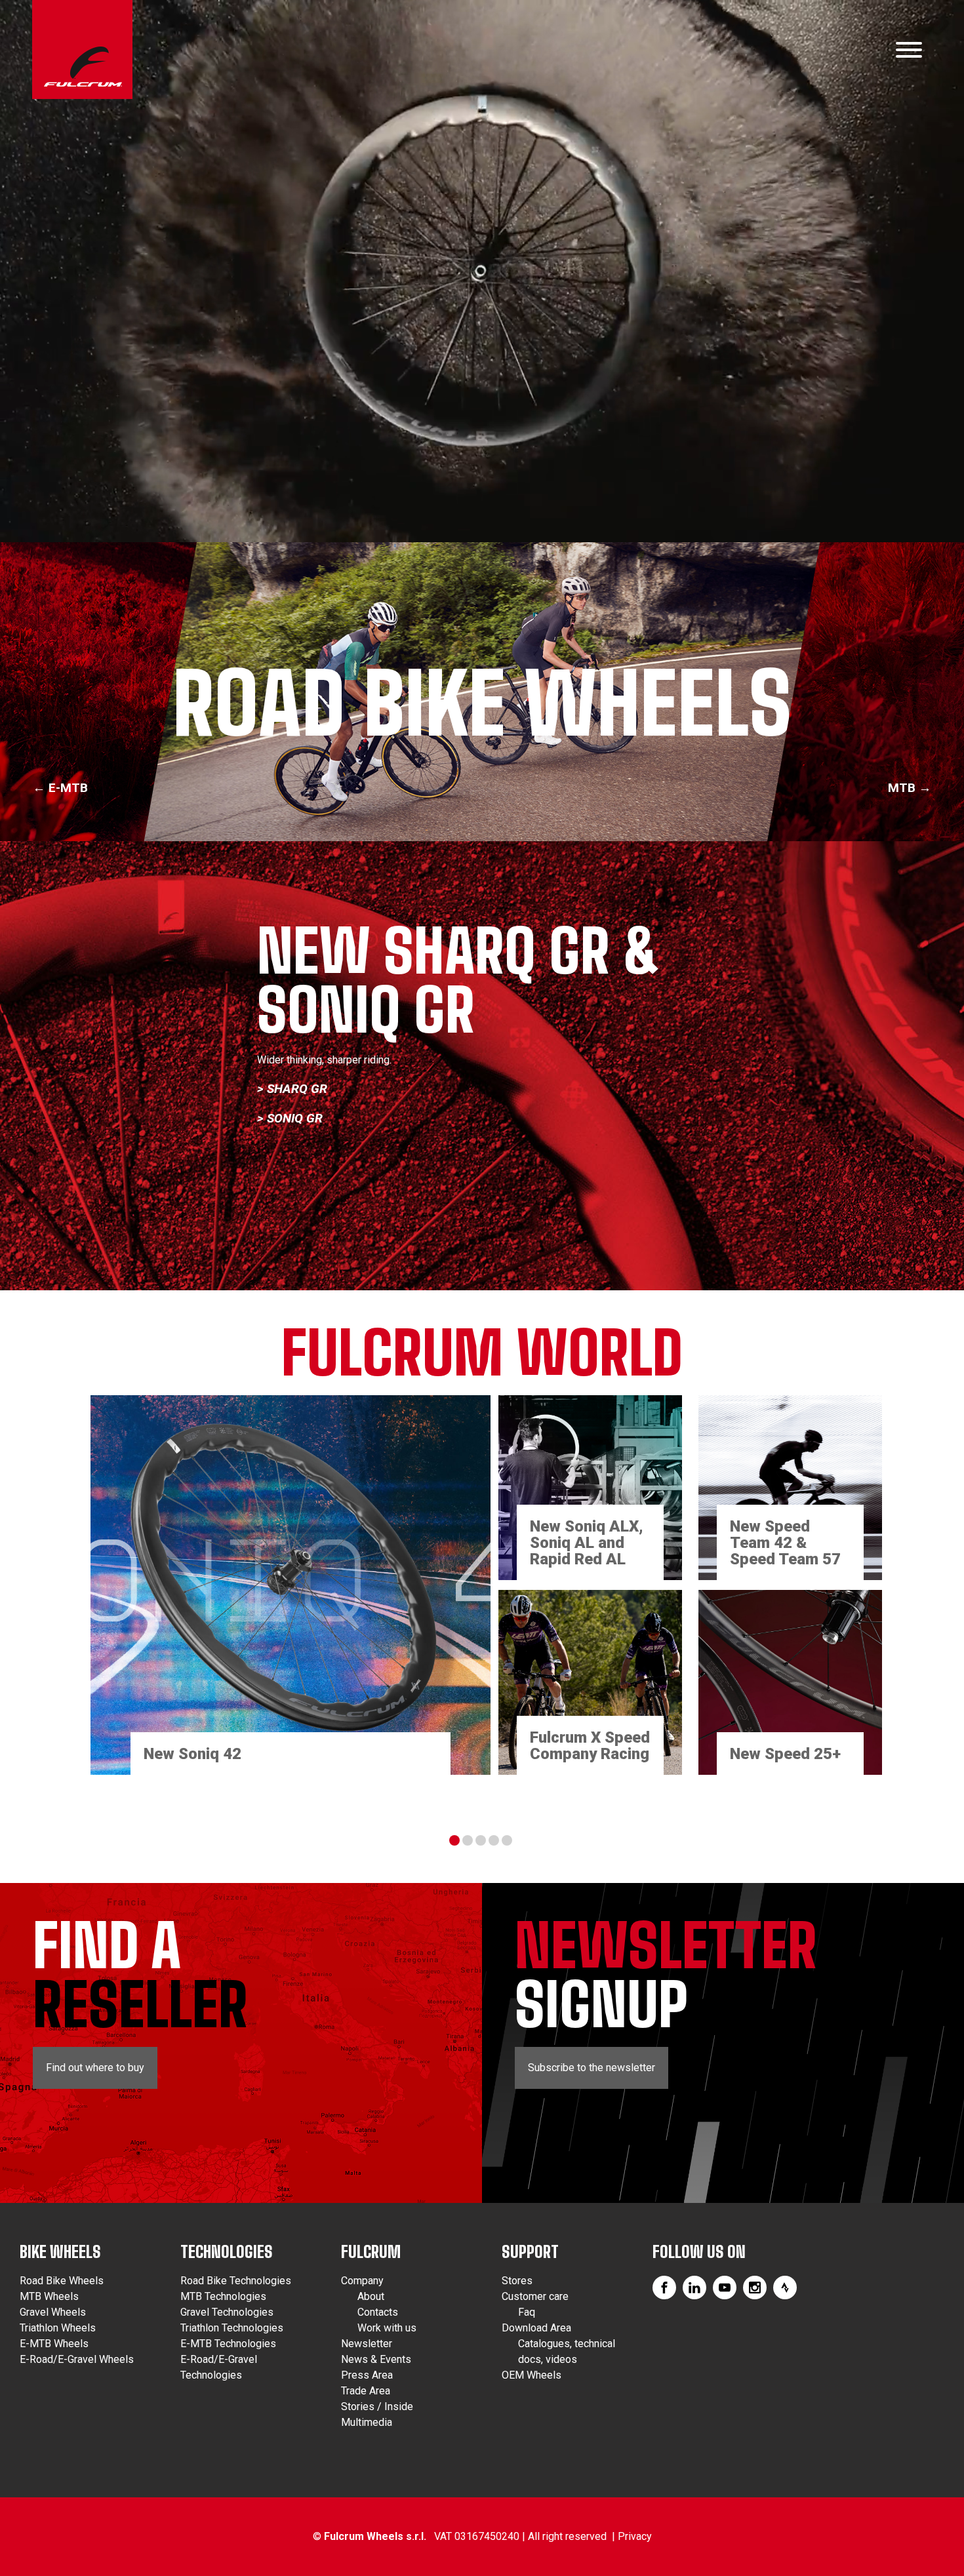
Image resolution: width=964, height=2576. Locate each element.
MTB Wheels (49, 2296)
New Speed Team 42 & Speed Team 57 (785, 1543)
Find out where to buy (95, 2068)
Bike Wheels (60, 2252)
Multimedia (367, 2422)
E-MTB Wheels (54, 2344)
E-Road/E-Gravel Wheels (77, 2359)
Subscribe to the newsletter (592, 2068)
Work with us (387, 2328)
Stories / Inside (377, 2407)
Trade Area (366, 2391)
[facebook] (664, 2288)
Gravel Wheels (53, 2312)
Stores (517, 2281)
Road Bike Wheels (62, 2281)
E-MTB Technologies (228, 2344)
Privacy (635, 2536)
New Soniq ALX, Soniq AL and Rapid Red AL (587, 1543)
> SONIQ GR (290, 1118)
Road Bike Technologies (236, 2281)
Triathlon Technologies (232, 2328)
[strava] (785, 2288)
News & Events (376, 2359)
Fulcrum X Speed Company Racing (590, 1746)
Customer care (535, 2296)
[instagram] (755, 2288)
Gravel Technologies (227, 2312)
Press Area (367, 2375)
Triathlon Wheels (58, 2328)
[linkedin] (694, 2288)
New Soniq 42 (192, 1754)
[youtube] (725, 2288)
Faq (527, 2312)
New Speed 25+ (785, 1754)
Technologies (227, 2252)
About (371, 2296)
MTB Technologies (223, 2296)
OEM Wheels (532, 2375)
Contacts (378, 2312)
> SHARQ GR (292, 1089)
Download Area (536, 2328)
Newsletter (367, 2344)
